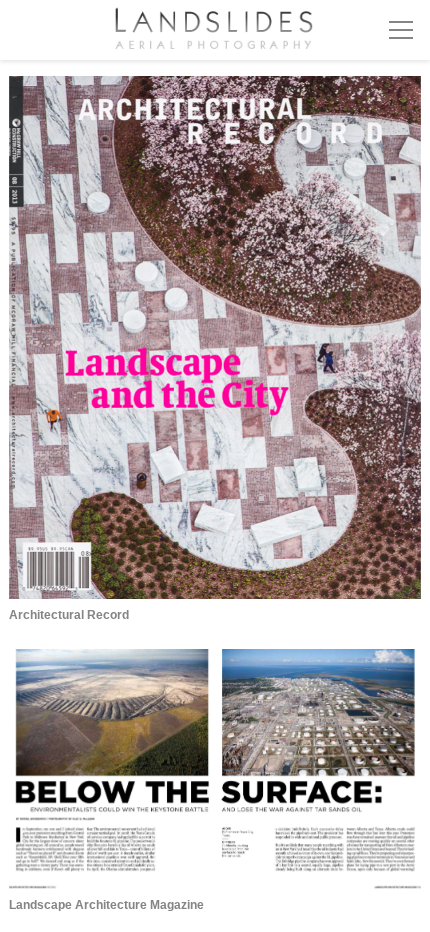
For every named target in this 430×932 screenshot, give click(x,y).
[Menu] (401, 30)
